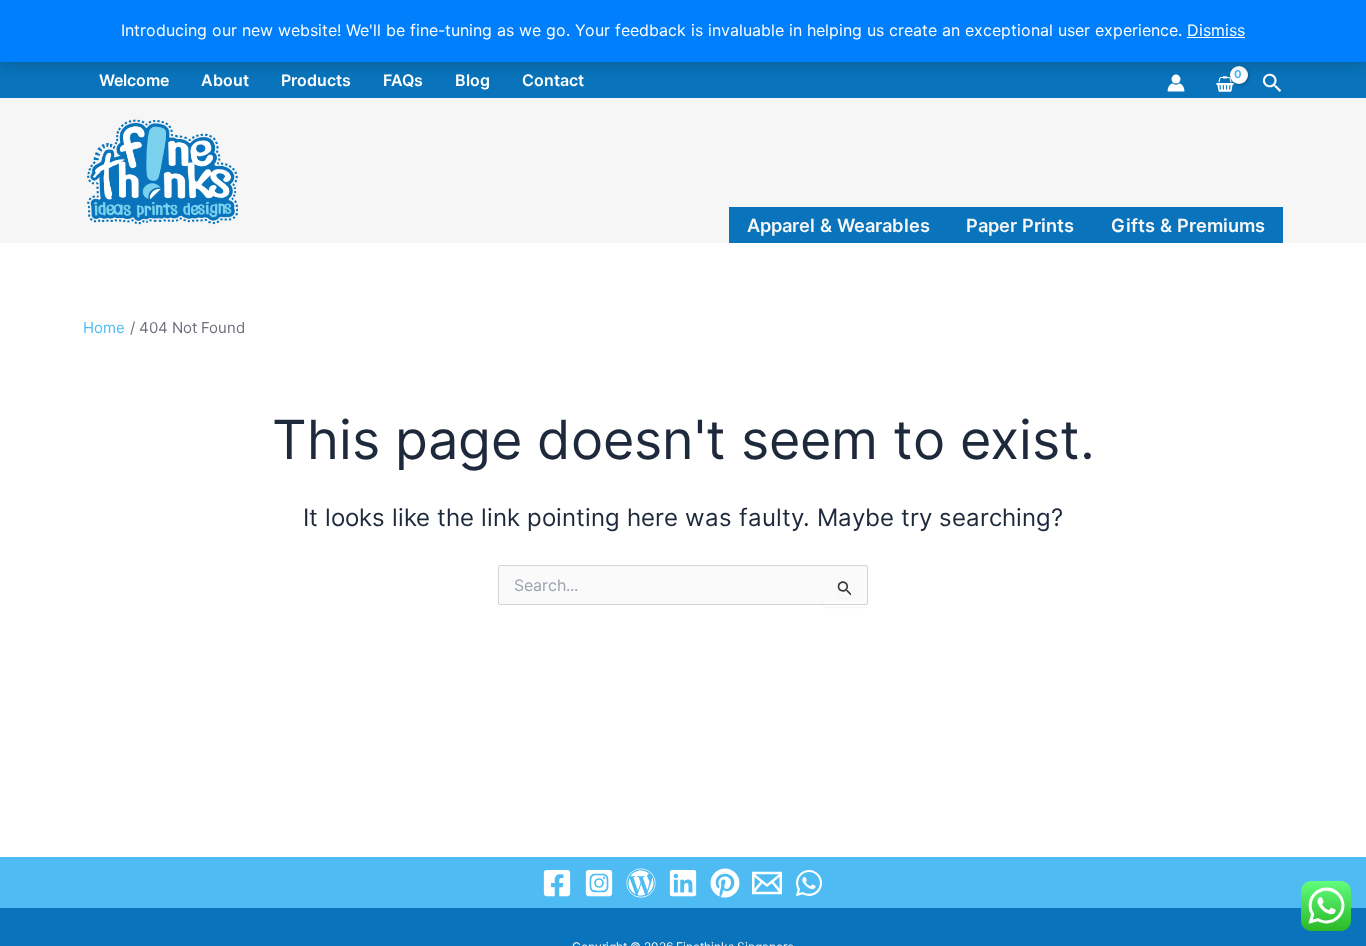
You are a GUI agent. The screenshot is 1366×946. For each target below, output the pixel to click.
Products (316, 80)
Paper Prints (1020, 225)
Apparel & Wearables (838, 225)
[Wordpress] (641, 883)
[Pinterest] (725, 883)
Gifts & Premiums (1188, 225)
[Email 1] (767, 883)
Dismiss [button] (1216, 30)
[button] (1272, 83)
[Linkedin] (683, 883)
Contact (553, 80)
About (225, 80)
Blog (472, 80)
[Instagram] (599, 883)
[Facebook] (557, 883)
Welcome (134, 80)
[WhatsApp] (809, 883)
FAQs (403, 80)
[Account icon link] (1176, 83)
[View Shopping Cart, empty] (1223, 81)
